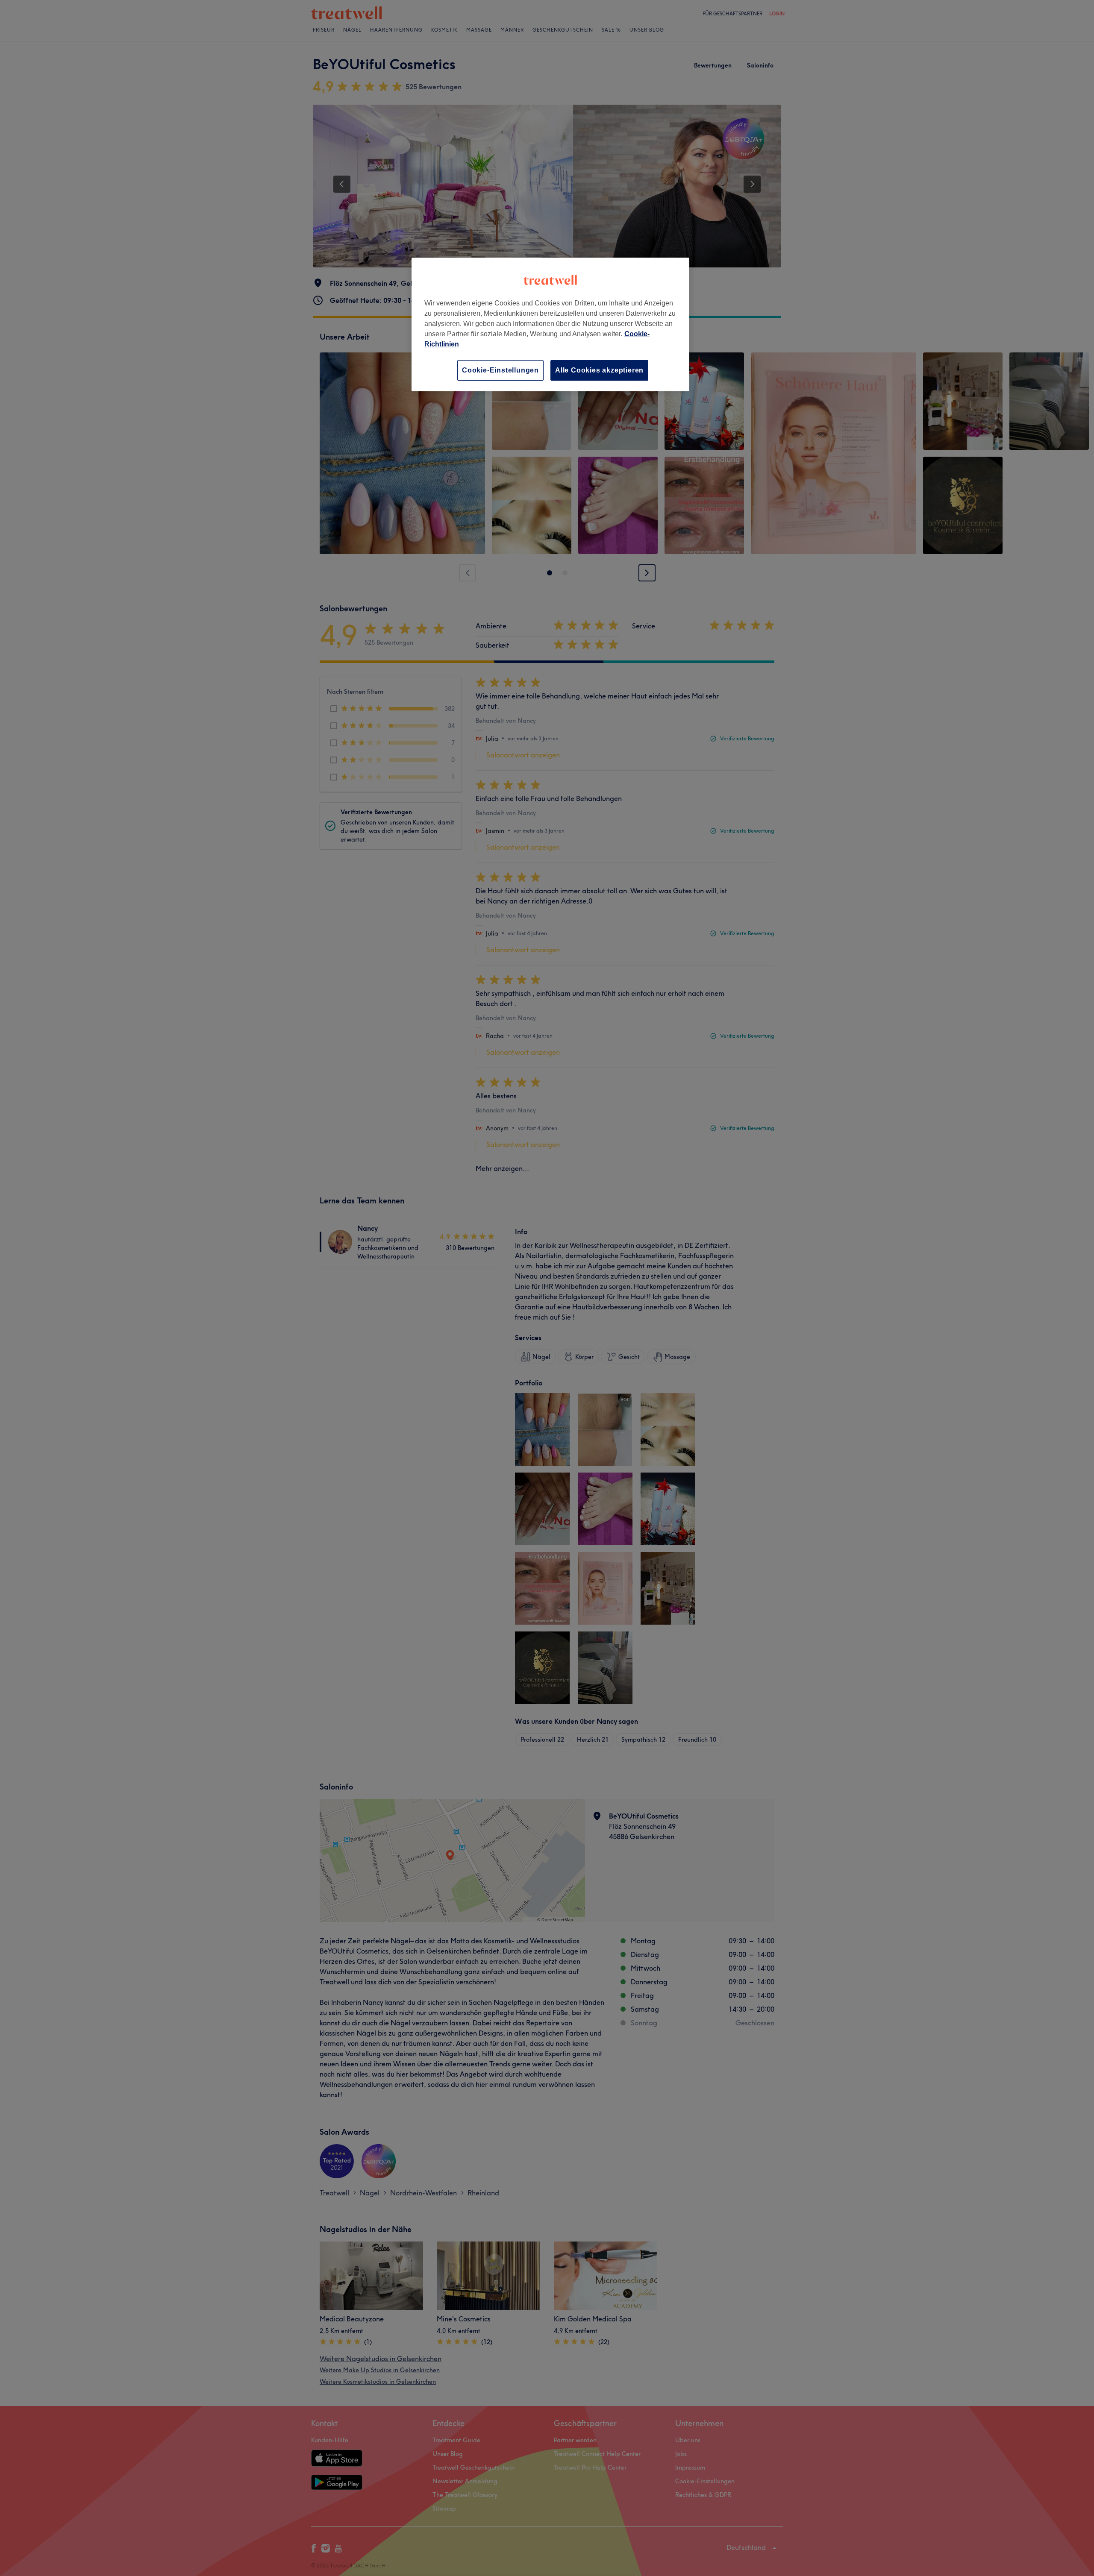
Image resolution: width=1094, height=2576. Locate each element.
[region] (550, 324)
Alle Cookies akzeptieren (599, 370)
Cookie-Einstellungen (500, 370)
